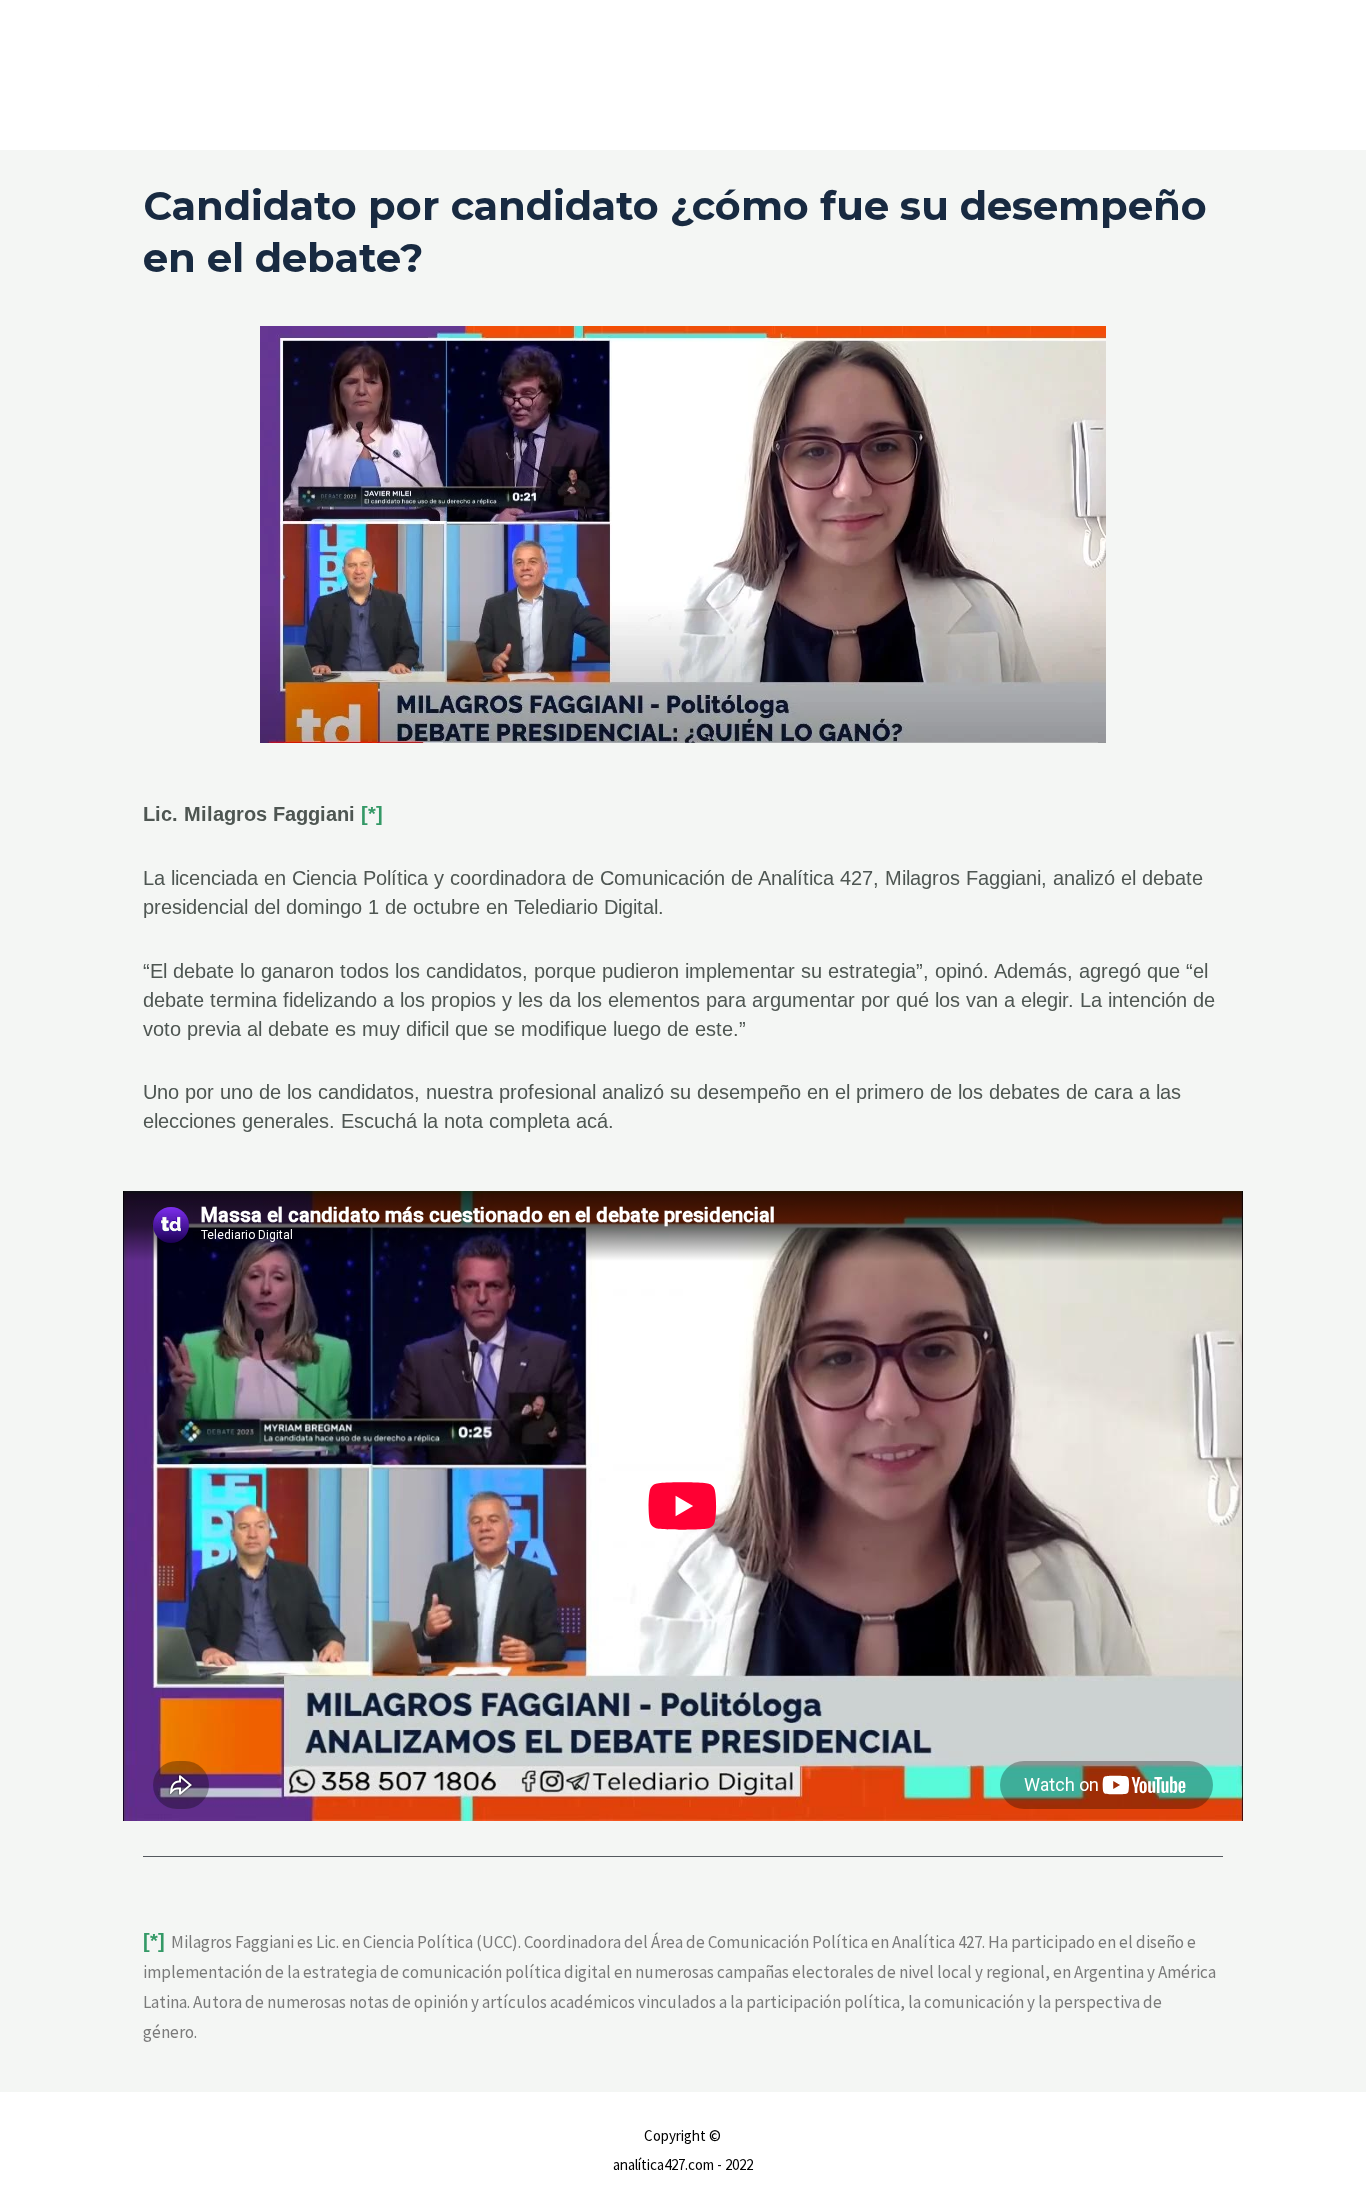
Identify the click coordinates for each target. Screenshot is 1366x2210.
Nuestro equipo (1071, 74)
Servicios (964, 74)
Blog (1253, 74)
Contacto (1179, 74)
